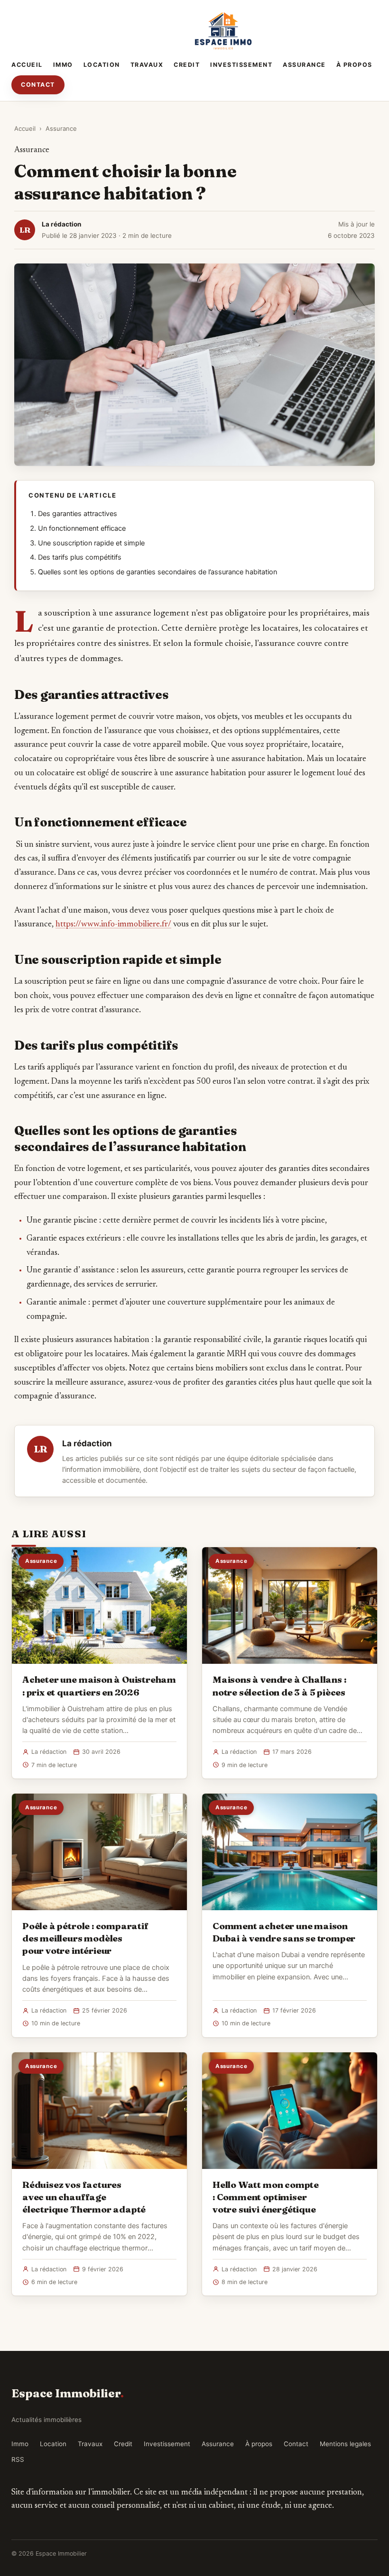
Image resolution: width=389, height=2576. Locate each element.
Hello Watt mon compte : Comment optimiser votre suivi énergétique (266, 2197)
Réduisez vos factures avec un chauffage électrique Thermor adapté (84, 2197)
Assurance (304, 65)
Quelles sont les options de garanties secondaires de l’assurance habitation (157, 572)
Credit (187, 65)
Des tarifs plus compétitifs (80, 557)
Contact (38, 85)
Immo (63, 65)
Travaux (147, 65)
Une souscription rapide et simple (91, 543)
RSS (18, 2459)
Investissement (241, 65)
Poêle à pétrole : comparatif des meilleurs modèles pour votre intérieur (85, 1938)
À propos (354, 65)
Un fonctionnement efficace (82, 528)
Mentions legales (345, 2444)
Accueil (27, 65)
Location (102, 65)
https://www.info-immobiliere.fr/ (113, 925)
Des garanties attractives (78, 514)
